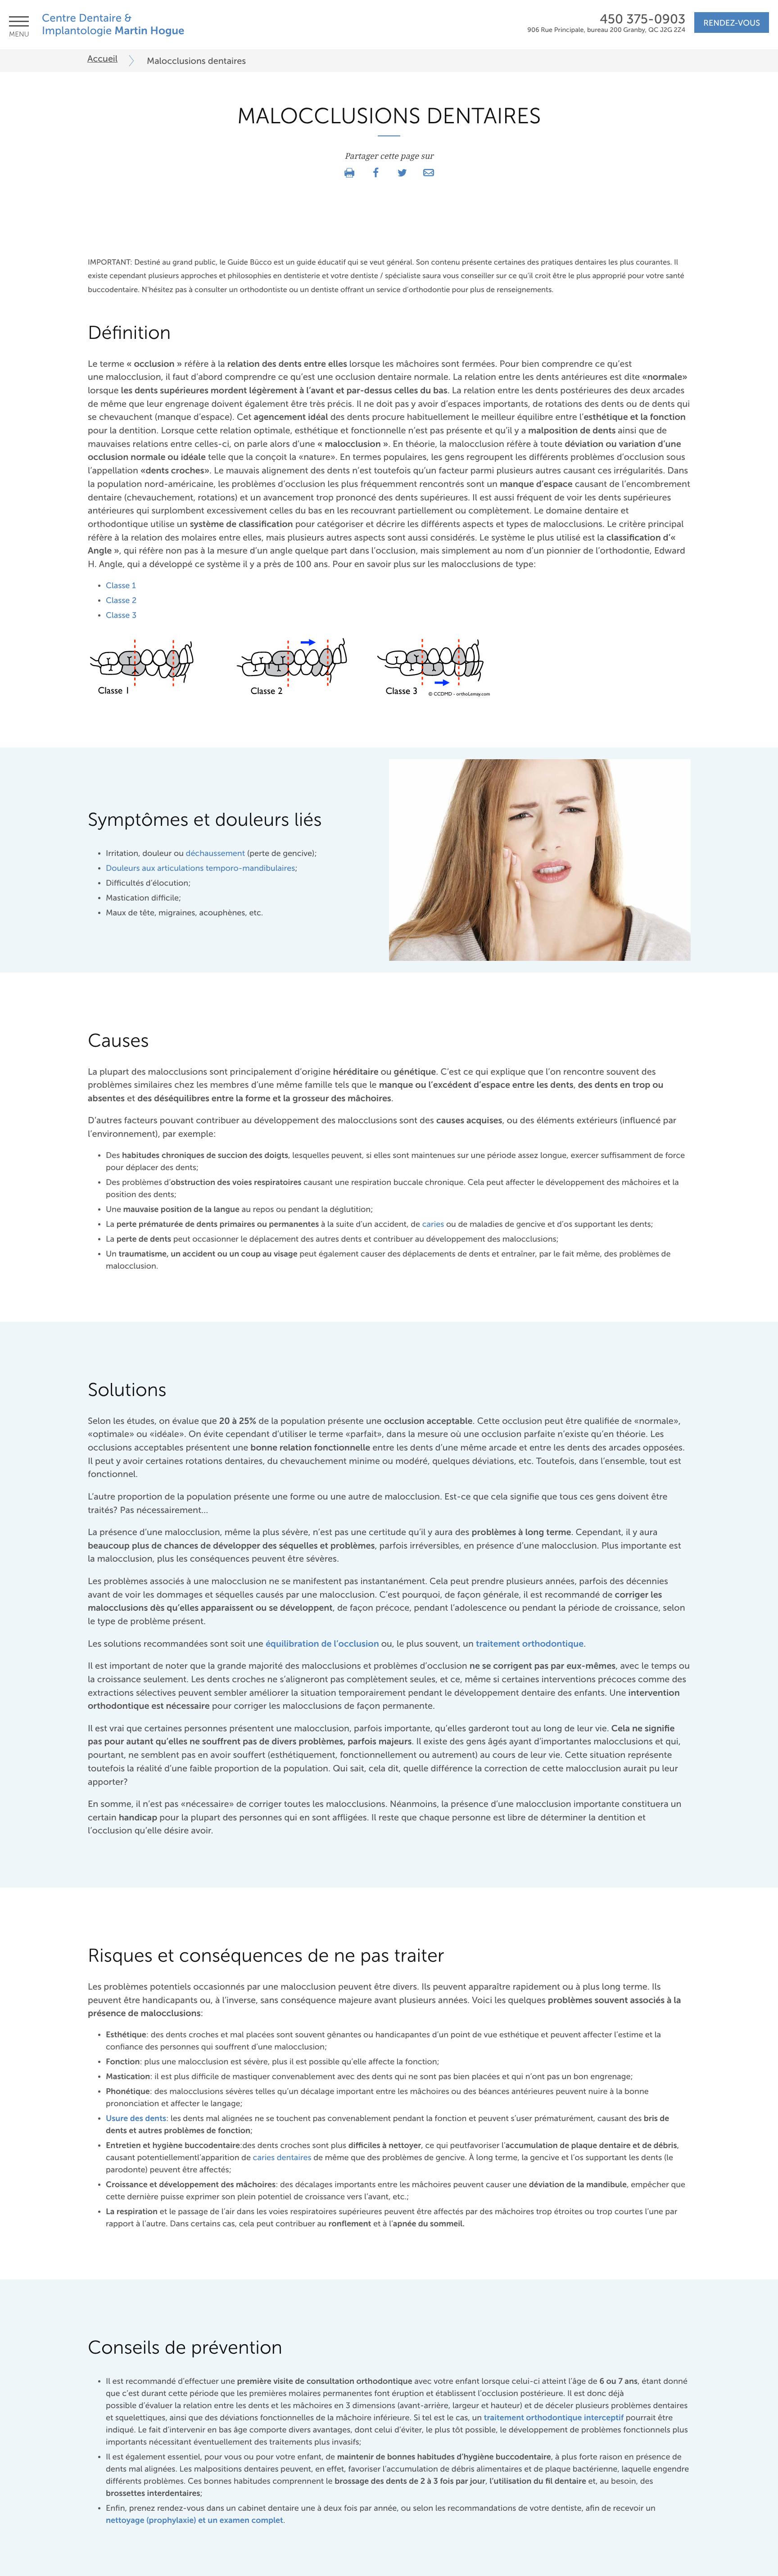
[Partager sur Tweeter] (402, 173)
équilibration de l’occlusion (322, 1644)
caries (433, 1225)
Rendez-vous (732, 23)
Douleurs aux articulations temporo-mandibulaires (200, 869)
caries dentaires (282, 2158)
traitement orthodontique (530, 1644)
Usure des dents (136, 2119)
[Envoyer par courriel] (429, 173)
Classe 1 (121, 586)
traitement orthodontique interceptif (554, 2418)
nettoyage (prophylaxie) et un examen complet (194, 2521)
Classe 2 (121, 601)
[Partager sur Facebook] (376, 173)
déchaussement (216, 854)
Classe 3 (121, 616)
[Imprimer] (349, 173)
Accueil (102, 59)
